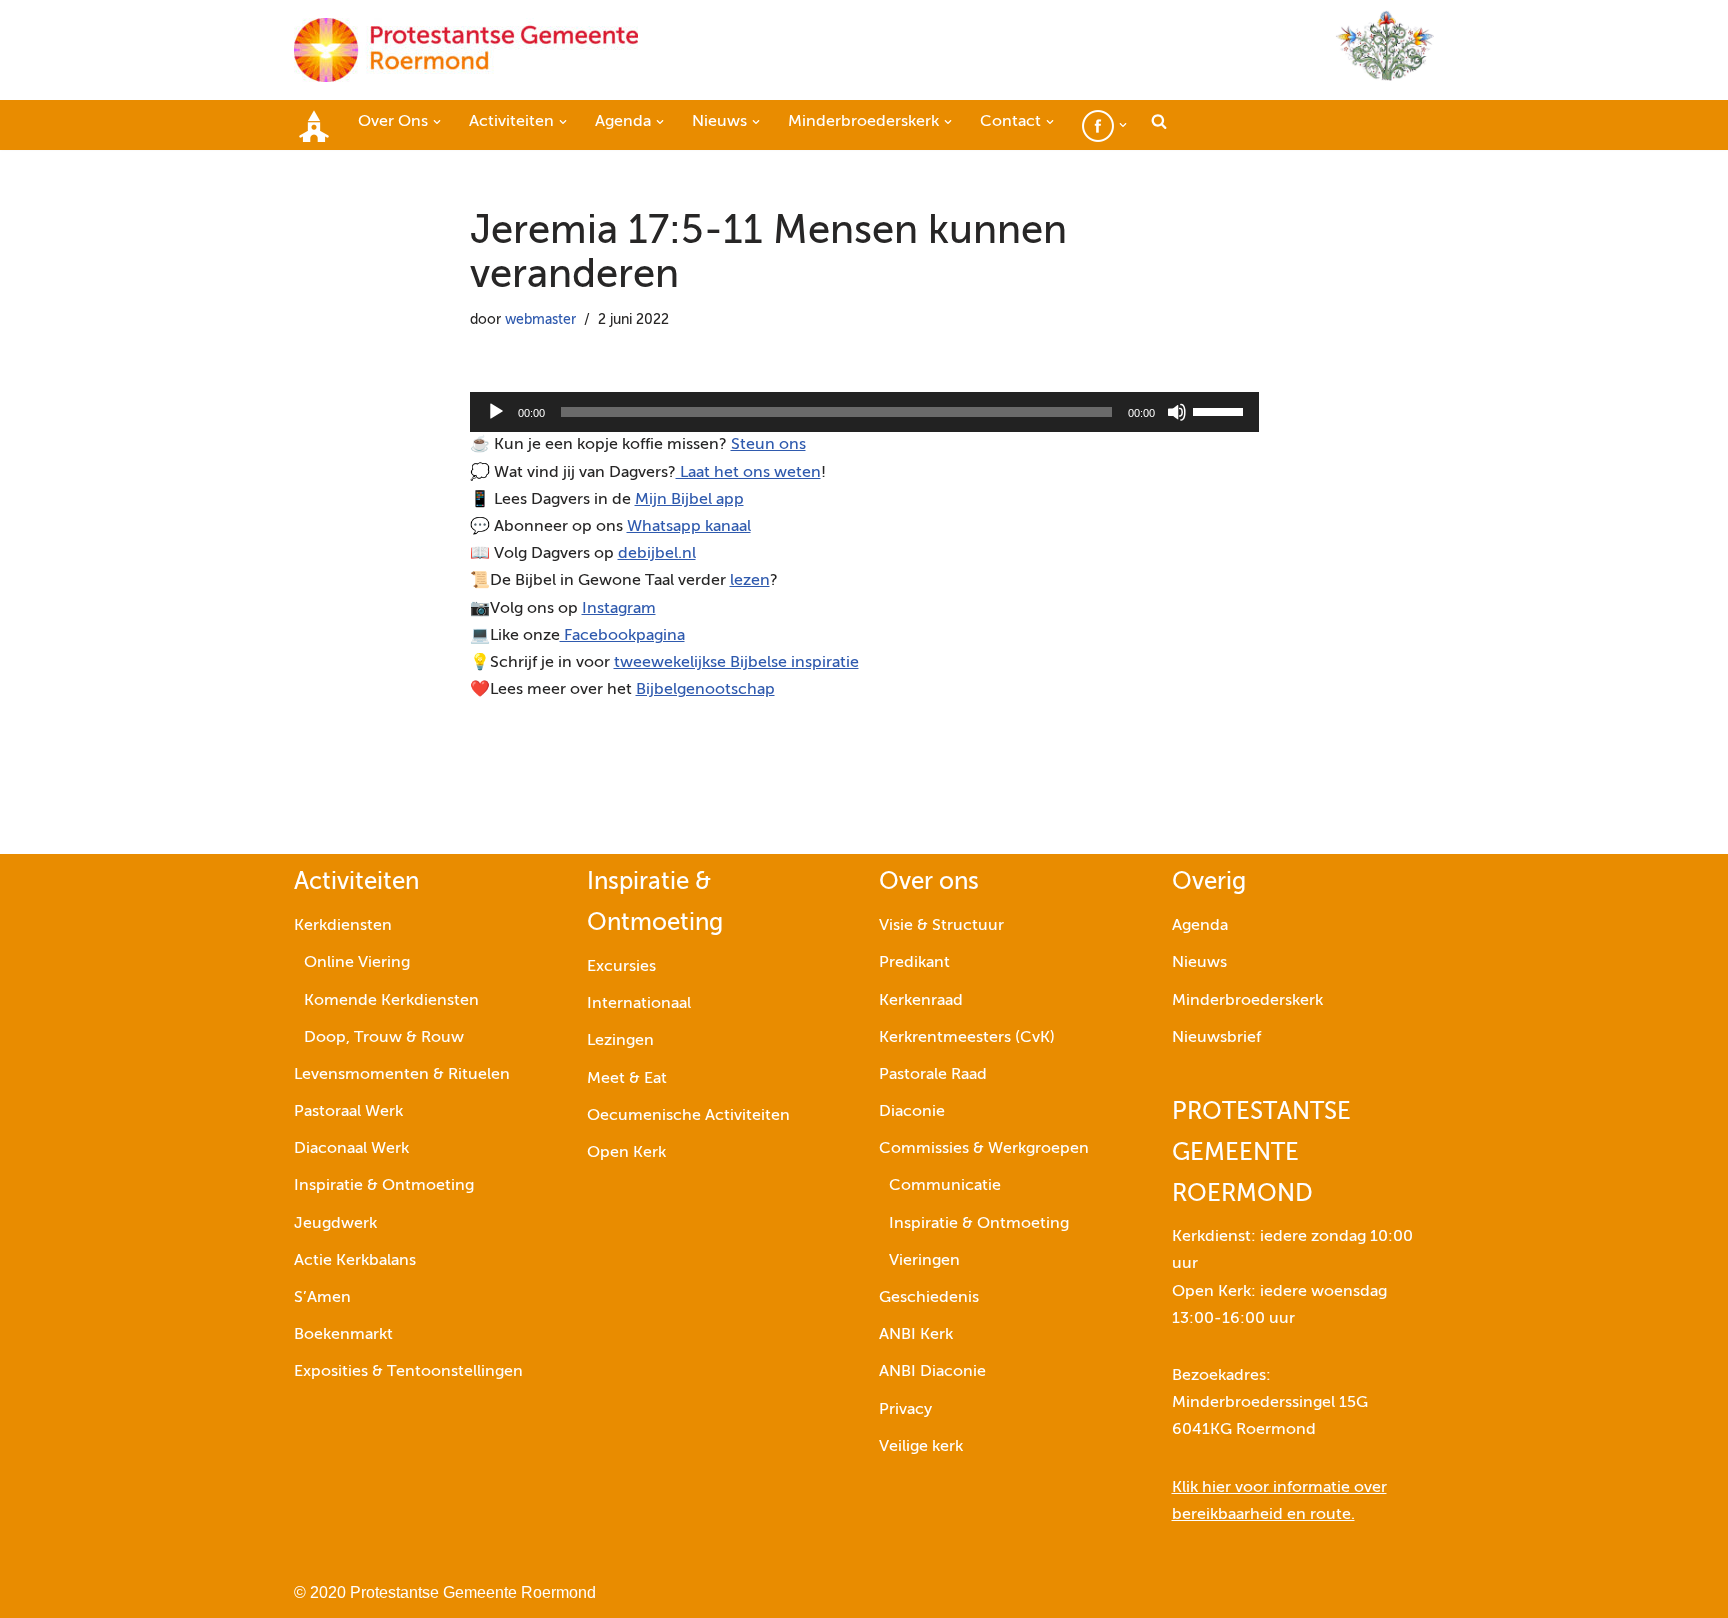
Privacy (905, 1410)
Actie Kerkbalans (355, 1261)
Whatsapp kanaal (689, 527)
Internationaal (639, 1004)
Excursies (621, 967)
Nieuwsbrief (1216, 1038)
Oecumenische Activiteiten (688, 1116)
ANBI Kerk (916, 1335)
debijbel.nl (657, 554)
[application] (864, 412)
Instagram (619, 609)
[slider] (1221, 410)
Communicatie (945, 1186)
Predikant (914, 963)
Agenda (1200, 926)
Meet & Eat (627, 1079)
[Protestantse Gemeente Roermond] (466, 50)
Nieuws (1199, 963)
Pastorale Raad (933, 1075)
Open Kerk (626, 1153)
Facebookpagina (622, 636)
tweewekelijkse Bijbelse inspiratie (736, 663)
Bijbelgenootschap (705, 690)
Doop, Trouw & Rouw (384, 1038)
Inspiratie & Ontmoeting (384, 1186)
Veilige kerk (921, 1447)
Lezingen (620, 1041)
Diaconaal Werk (351, 1149)
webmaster (540, 320)
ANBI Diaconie (932, 1372)
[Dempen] (1177, 412)
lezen (750, 581)
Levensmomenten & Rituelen (402, 1075)
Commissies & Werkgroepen (984, 1149)
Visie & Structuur (941, 926)
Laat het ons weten (748, 473)
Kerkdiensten (343, 926)
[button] (437, 122)
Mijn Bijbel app (689, 500)
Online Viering (357, 963)
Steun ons (768, 445)
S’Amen (322, 1298)
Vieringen (924, 1261)
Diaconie (912, 1112)
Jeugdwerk (335, 1224)
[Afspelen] (496, 412)
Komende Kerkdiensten (391, 1001)
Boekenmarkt (343, 1335)
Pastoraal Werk (348, 1112)
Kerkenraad (921, 1001)
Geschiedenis (929, 1298)
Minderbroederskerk (1247, 1001)
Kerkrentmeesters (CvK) (967, 1038)
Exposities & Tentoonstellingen (408, 1372)
